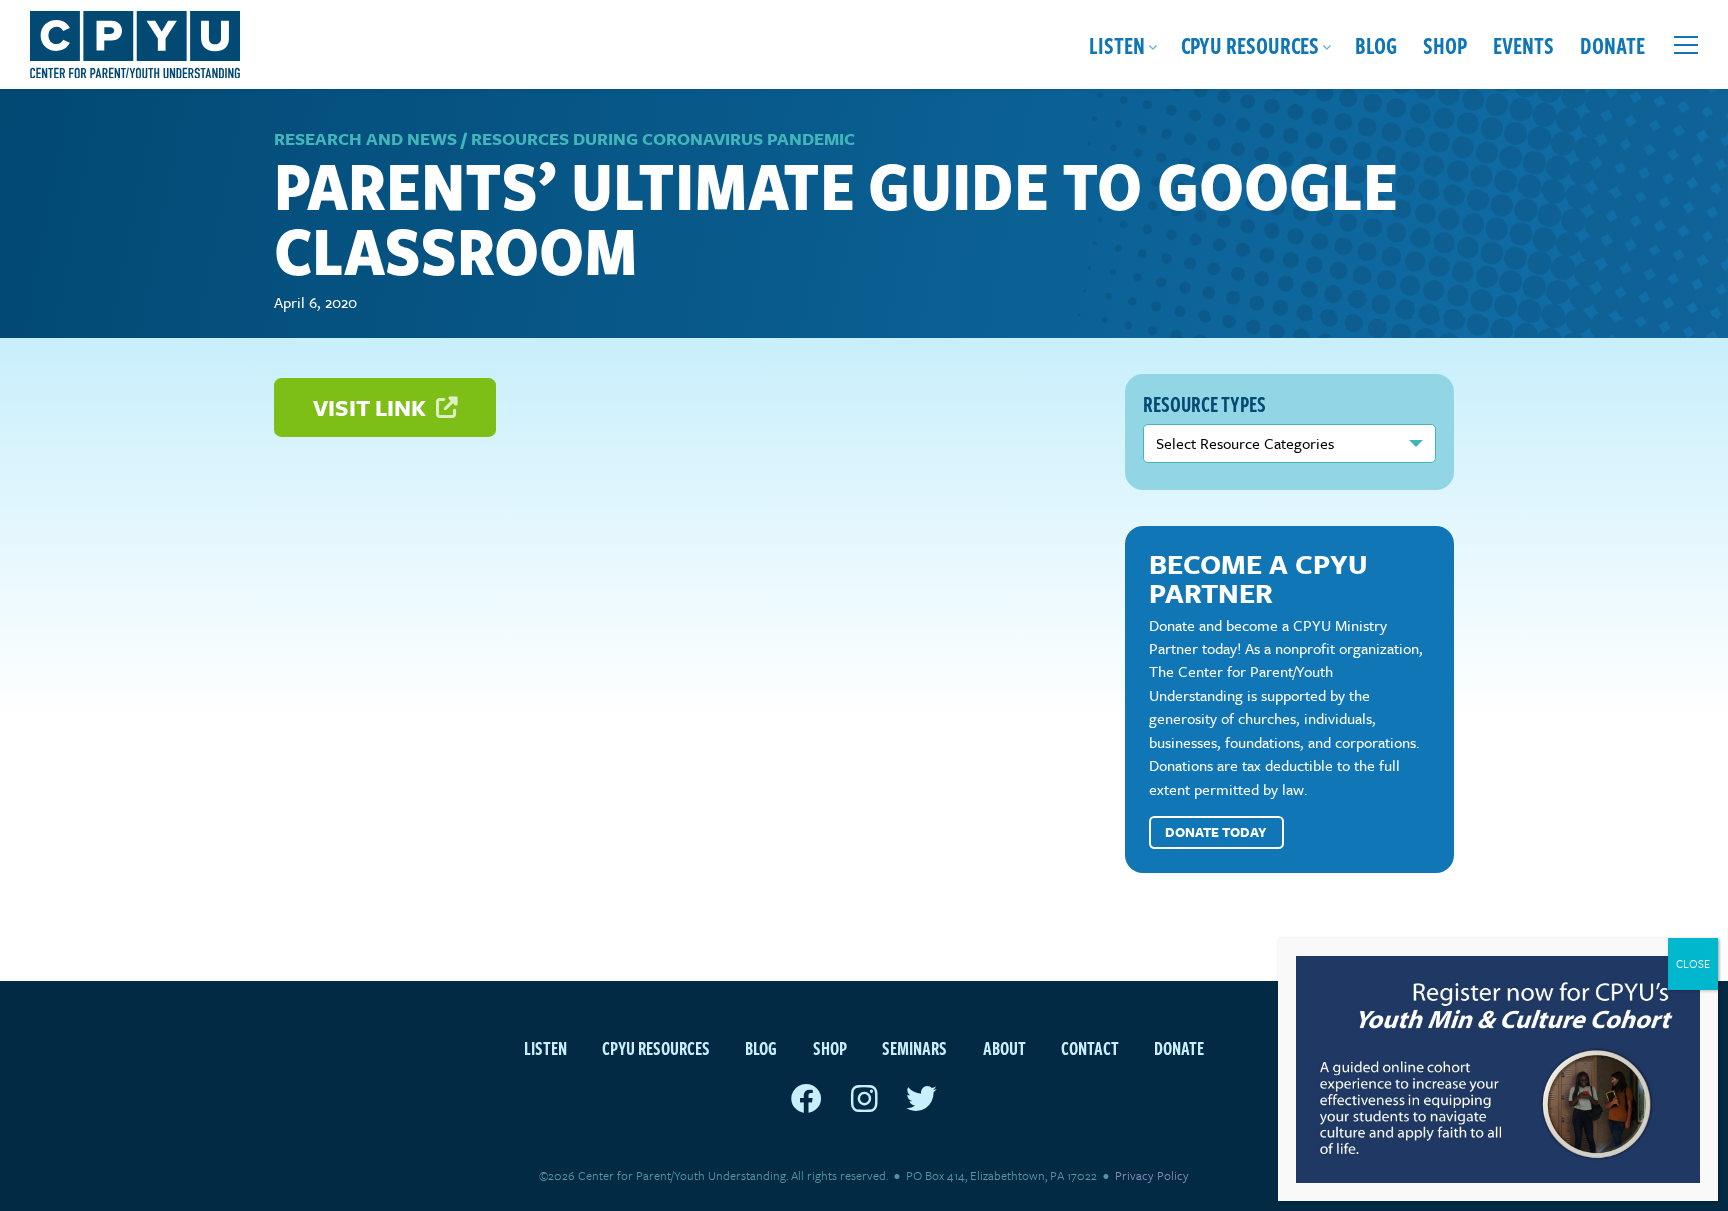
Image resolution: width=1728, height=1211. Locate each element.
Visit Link (372, 407)
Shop (1445, 44)
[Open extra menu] (1686, 45)
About (1004, 1047)
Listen (1117, 44)
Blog (1376, 44)
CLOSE (1693, 963)
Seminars (914, 1047)
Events (1523, 44)
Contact (1090, 1047)
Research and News (365, 138)
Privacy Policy (1152, 1175)
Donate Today (1216, 832)
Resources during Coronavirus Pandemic (663, 138)
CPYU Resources (1250, 44)
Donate (1612, 44)
